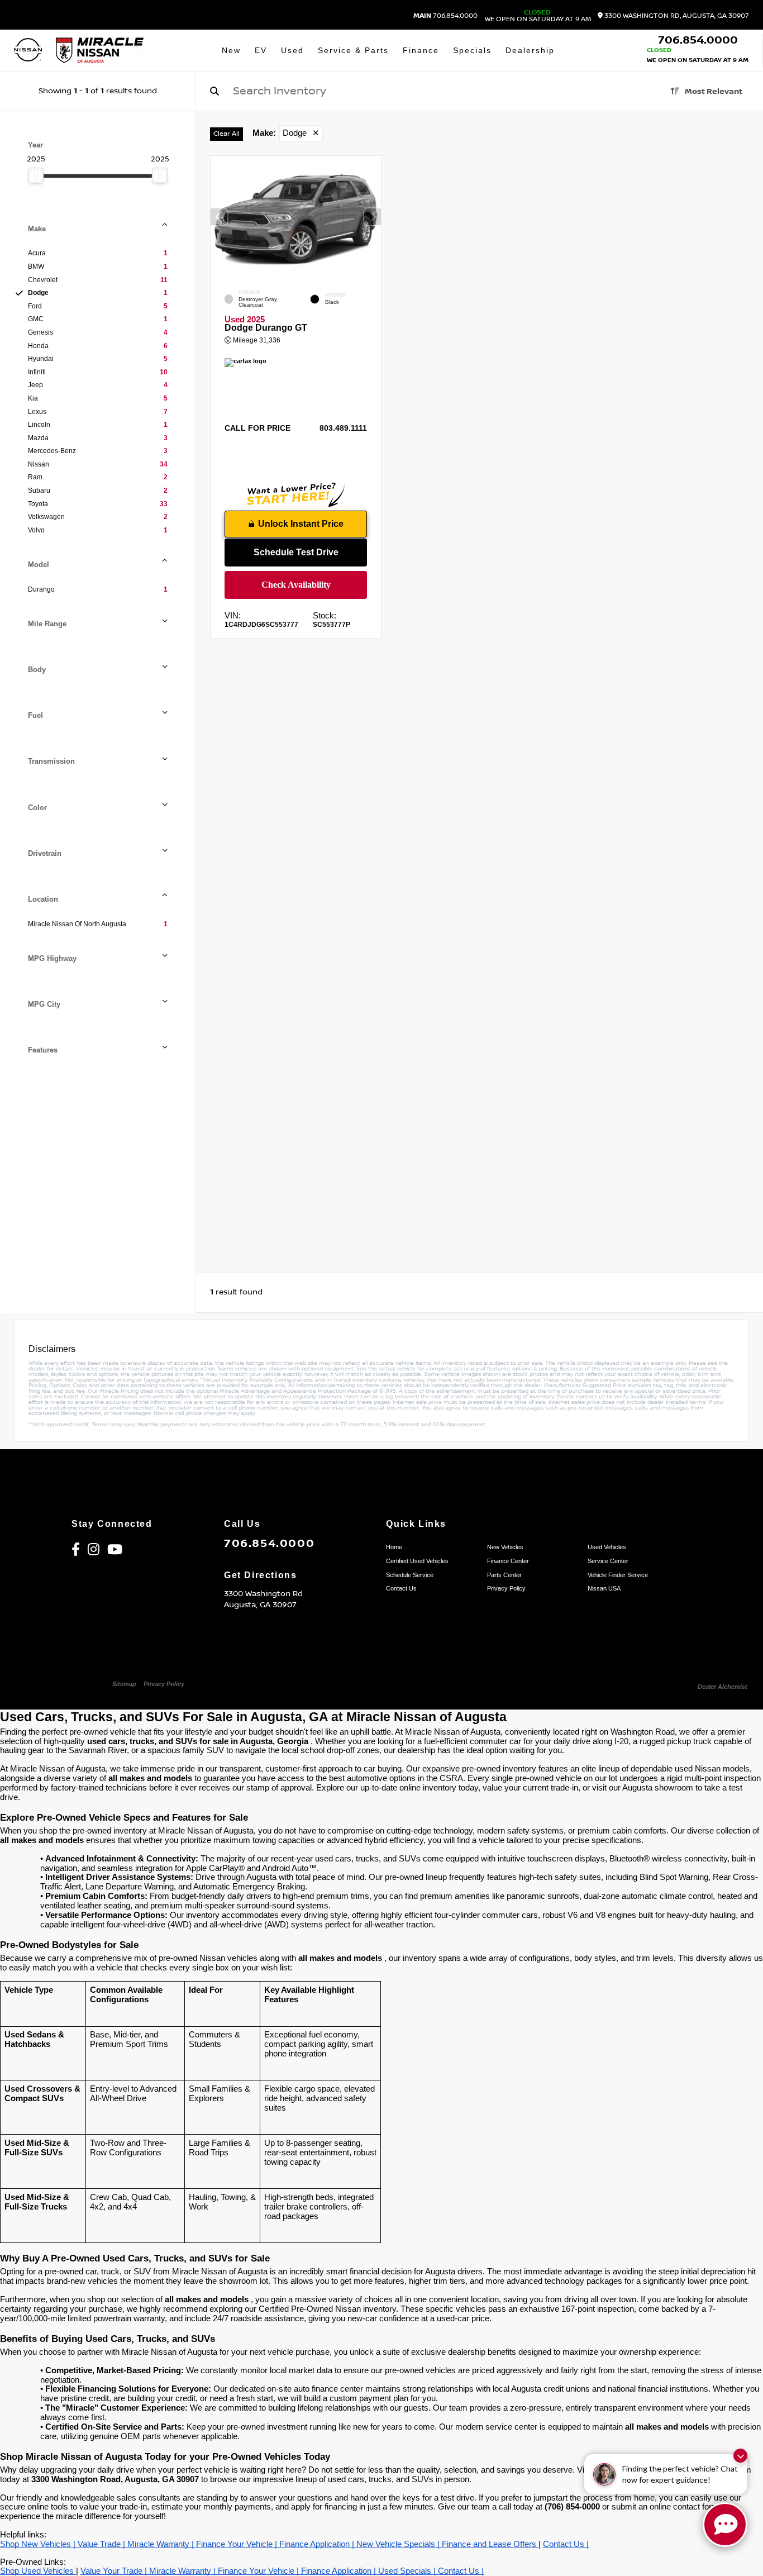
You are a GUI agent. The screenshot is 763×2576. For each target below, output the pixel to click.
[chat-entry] (725, 2525)
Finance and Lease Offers (490, 2544)
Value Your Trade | (115, 2571)
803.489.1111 (343, 428)
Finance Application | (318, 2544)
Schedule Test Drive (296, 552)
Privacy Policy (164, 1684)
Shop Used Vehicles (38, 2571)
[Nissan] (28, 51)
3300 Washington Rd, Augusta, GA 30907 (676, 16)
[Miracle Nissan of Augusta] (100, 50)
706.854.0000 (445, 16)
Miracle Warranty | (162, 2544)
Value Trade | (102, 2544)
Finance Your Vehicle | (238, 2544)
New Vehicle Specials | (399, 2544)
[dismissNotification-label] (740, 2456)
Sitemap (124, 1684)
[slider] (36, 175)
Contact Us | (566, 2544)
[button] (373, 217)
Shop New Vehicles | (39, 2544)
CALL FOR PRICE (257, 428)
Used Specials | (408, 2571)
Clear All (226, 134)
